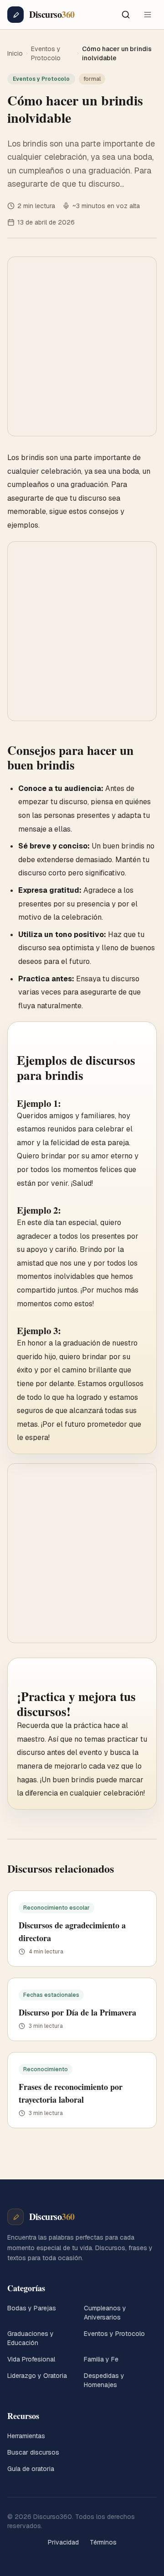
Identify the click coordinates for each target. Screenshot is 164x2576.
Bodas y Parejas (32, 2308)
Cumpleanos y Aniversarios (105, 2313)
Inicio (15, 53)
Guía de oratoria (31, 2469)
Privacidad (63, 2542)
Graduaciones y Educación (31, 2338)
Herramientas (26, 2436)
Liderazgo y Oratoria (37, 2376)
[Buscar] (126, 15)
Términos (103, 2542)
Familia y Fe (101, 2359)
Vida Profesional (31, 2359)
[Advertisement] (82, 346)
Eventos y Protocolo (46, 53)
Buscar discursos (33, 2452)
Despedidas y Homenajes (104, 2380)
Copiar (134, 1036)
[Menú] (148, 15)
